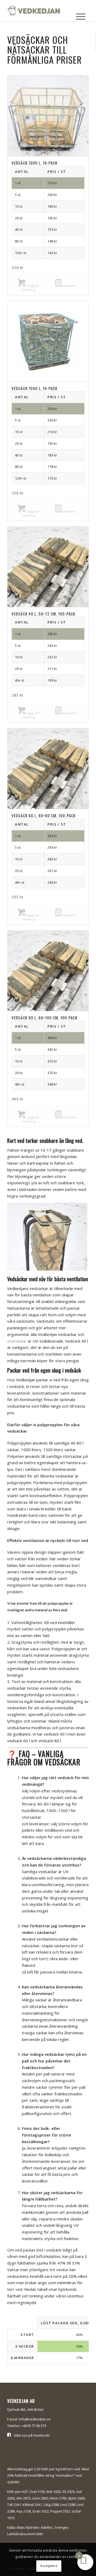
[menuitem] (81, 17)
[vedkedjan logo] (40, 11)
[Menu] (81, 17)
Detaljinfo (69, 286)
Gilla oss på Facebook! (32, 2435)
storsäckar (17, 1341)
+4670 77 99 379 (34, 2426)
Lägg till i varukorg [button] (31, 288)
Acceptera (49, 2566)
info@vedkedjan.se (35, 2419)
